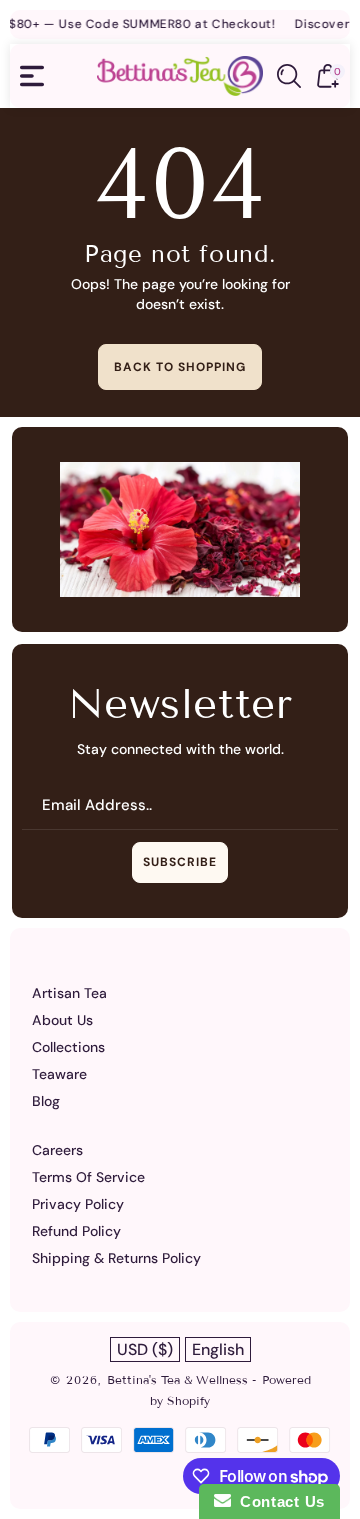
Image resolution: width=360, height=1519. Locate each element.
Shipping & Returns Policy (116, 1258)
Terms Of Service (88, 1177)
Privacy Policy (78, 1204)
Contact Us (278, 1501)
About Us (62, 1020)
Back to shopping (180, 367)
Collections (68, 1047)
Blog (46, 1101)
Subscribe (180, 862)
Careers (57, 1150)
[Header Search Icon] (289, 76)
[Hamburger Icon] (32, 76)
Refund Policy (76, 1231)
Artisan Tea (69, 993)
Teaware (59, 1074)
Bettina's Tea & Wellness (179, 1379)
